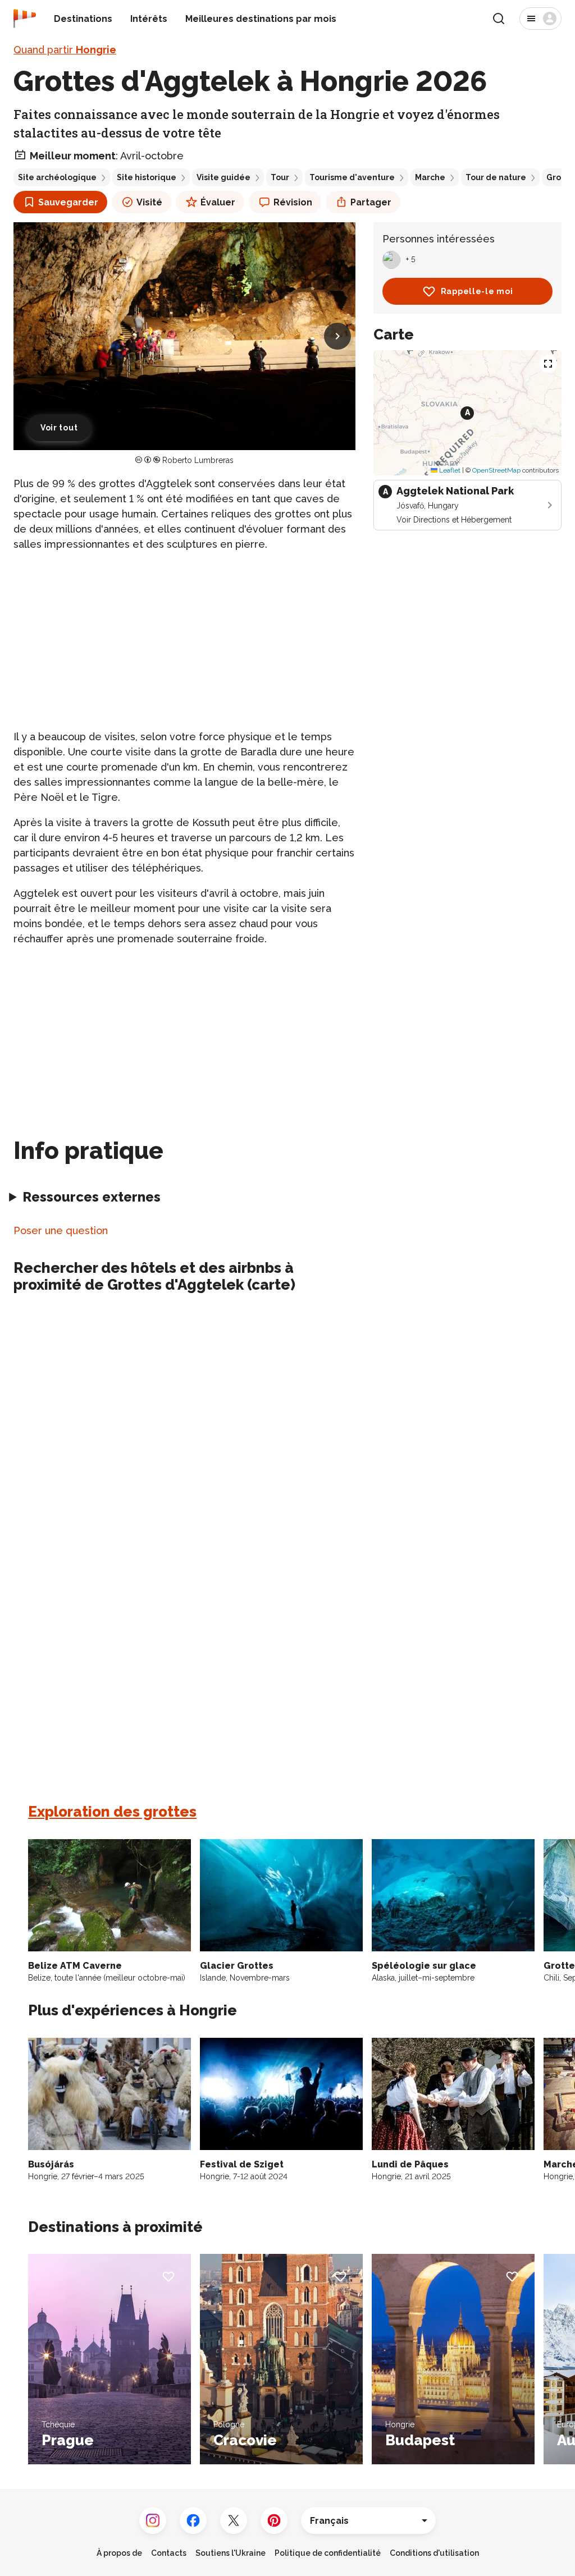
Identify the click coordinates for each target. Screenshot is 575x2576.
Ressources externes (92, 1197)
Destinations (83, 19)
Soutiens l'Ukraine (231, 2553)
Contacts (169, 2553)
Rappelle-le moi (477, 291)
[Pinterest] (274, 2520)
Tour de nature (496, 177)
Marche (430, 177)
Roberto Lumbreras (198, 460)
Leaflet (449, 470)
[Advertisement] (184, 640)
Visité (149, 202)
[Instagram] (153, 2520)
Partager (371, 202)
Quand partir (65, 50)
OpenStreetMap (496, 470)
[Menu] (540, 19)
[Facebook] (193, 2520)
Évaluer (218, 202)
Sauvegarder (68, 202)
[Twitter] (234, 2520)
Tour (280, 177)
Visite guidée (223, 177)
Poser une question (61, 1230)
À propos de (119, 2553)
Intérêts (149, 19)
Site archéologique (57, 177)
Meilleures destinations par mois (261, 19)
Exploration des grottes (112, 1812)
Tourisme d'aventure (352, 177)
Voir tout (59, 428)
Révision (293, 202)
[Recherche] (499, 19)
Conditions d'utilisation (434, 2553)
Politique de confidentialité (328, 2553)
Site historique (147, 177)
